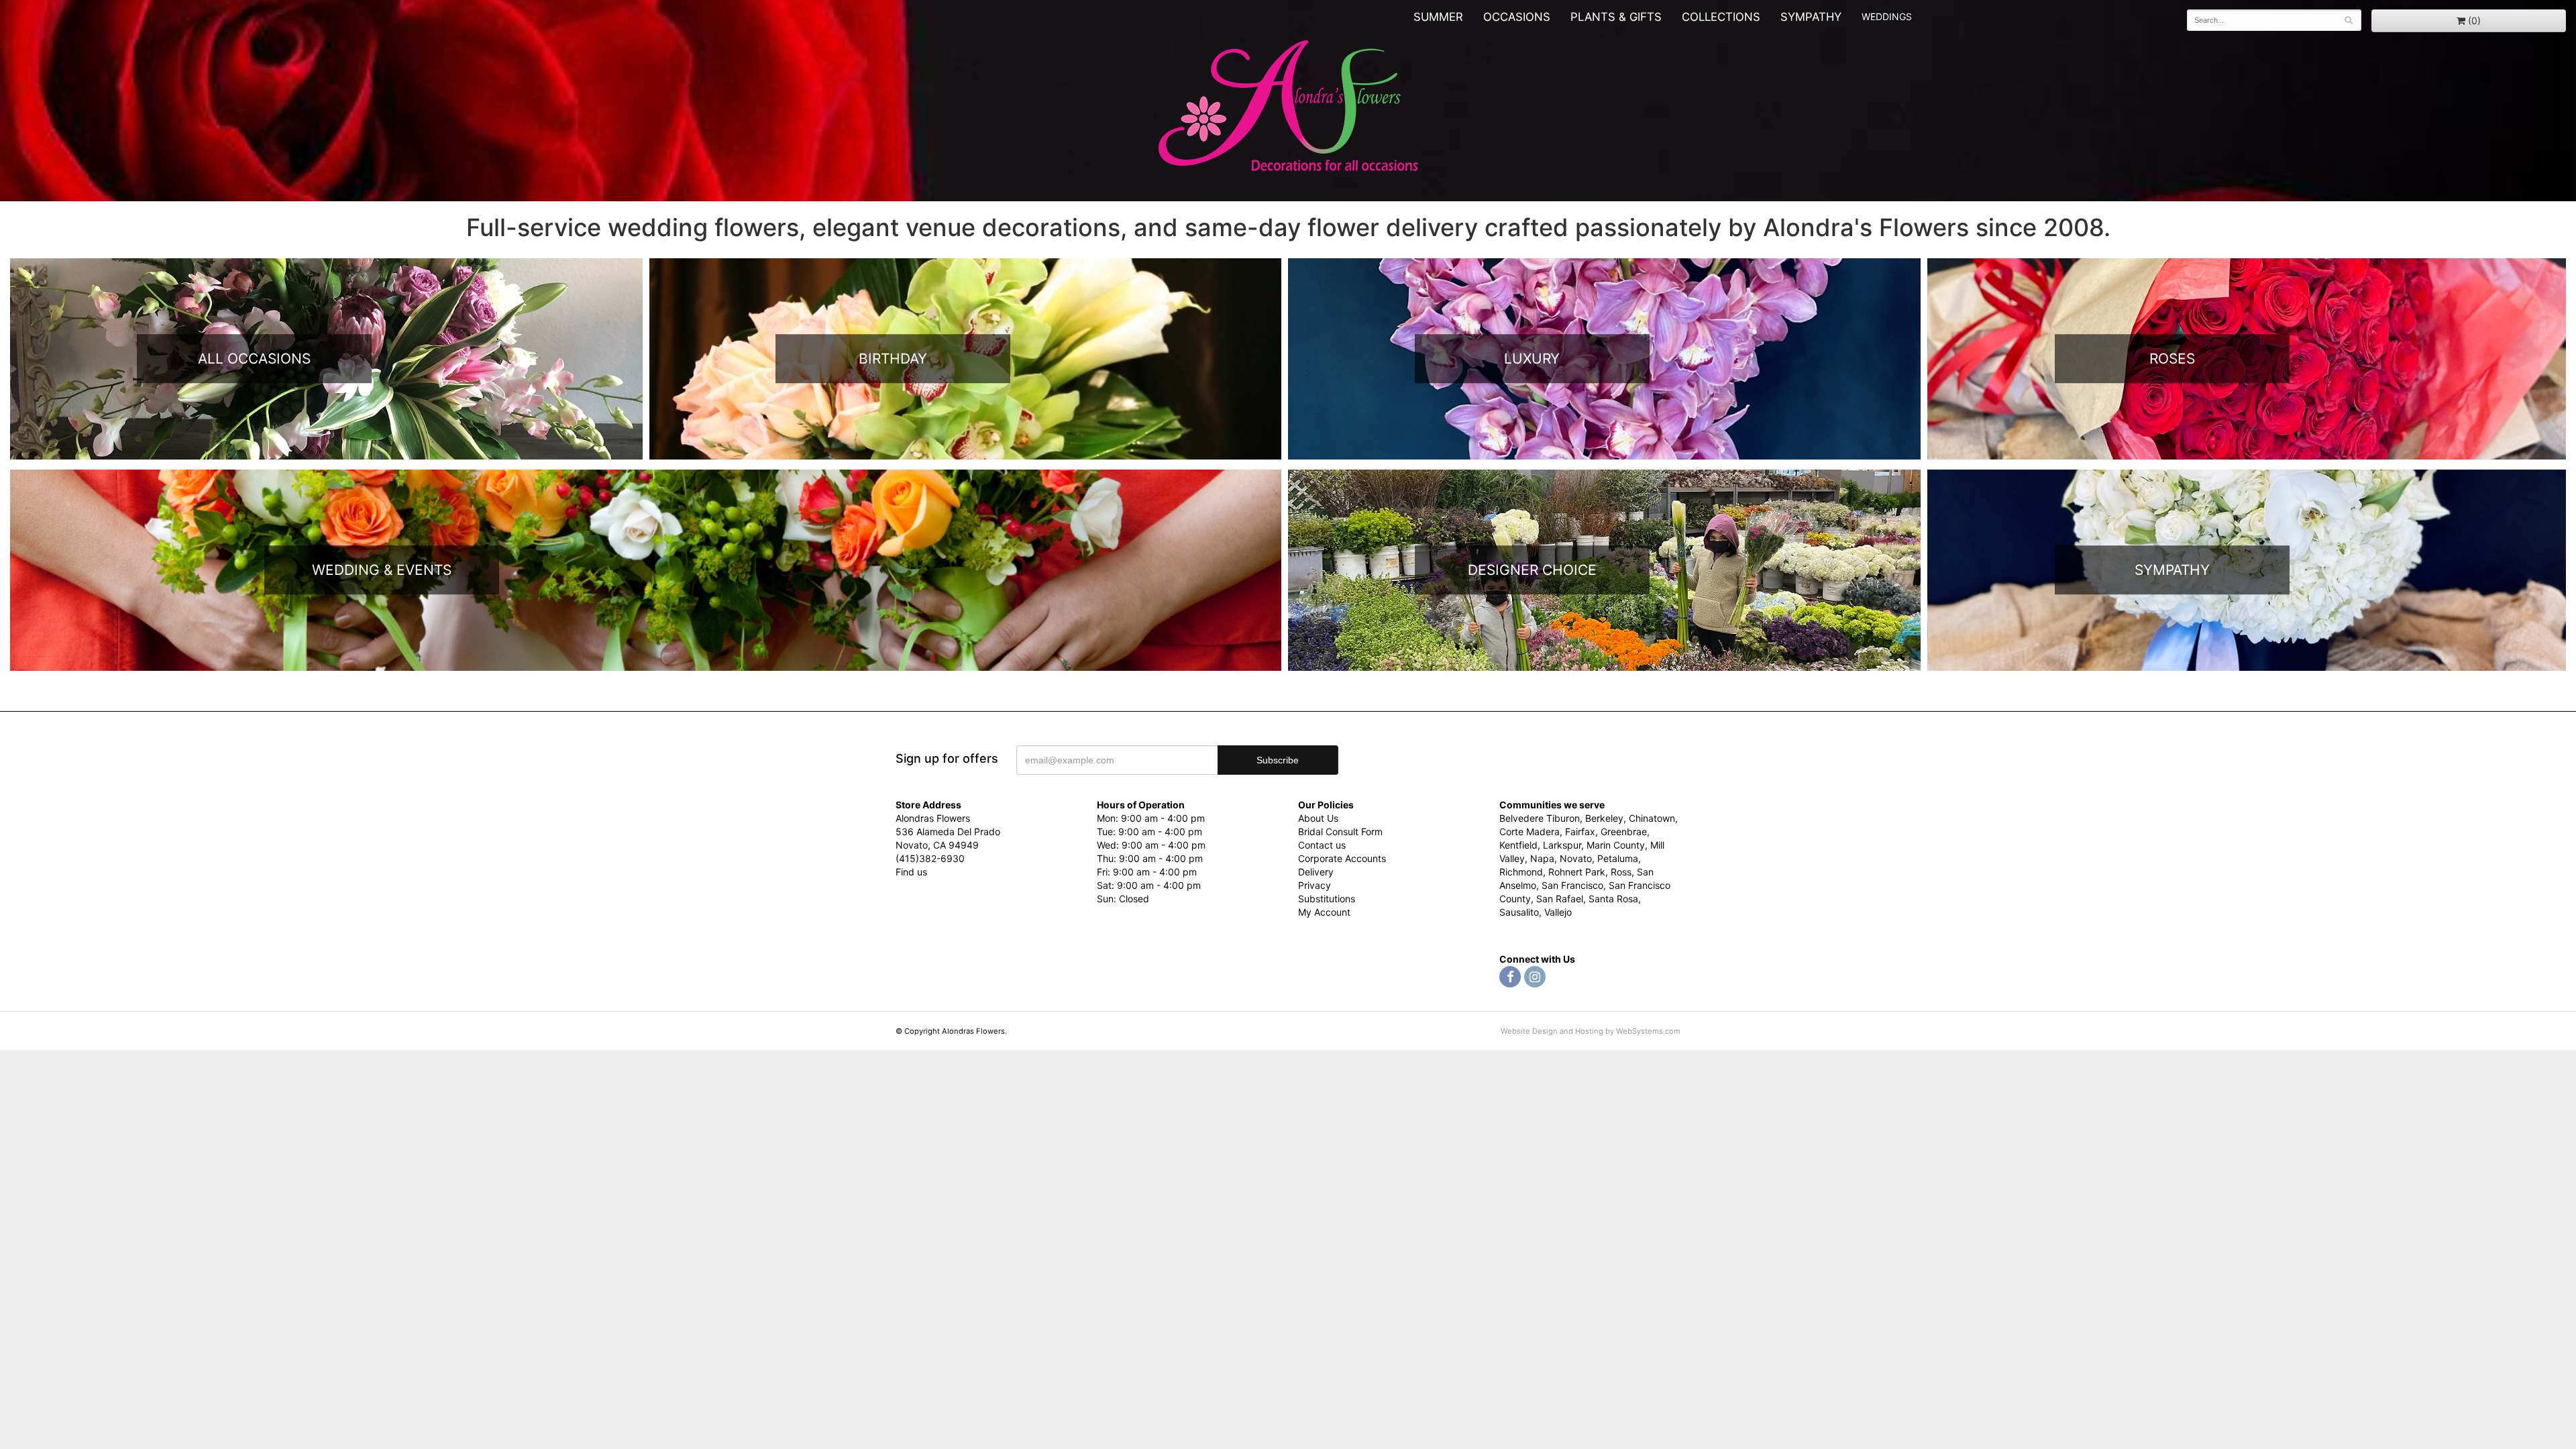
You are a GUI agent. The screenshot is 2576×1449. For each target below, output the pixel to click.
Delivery (1316, 872)
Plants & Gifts (1616, 17)
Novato (1576, 858)
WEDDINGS (1887, 16)
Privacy (1314, 885)
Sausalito (1519, 912)
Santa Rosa (1613, 899)
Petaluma (1618, 858)
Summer (1438, 17)
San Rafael (1560, 899)
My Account (1324, 912)
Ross (1621, 872)
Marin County (1616, 845)
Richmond (1521, 872)
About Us (1318, 818)
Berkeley (1604, 818)
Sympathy (1811, 17)
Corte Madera (1529, 831)
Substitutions (1327, 899)
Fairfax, (1581, 831)
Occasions (1517, 17)
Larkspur (1562, 845)
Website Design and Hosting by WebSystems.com (1591, 1031)
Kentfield (1518, 845)
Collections (1721, 17)
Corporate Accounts (1342, 858)
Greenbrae (1624, 831)
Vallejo (1558, 912)
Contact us (1322, 845)
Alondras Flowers (1288, 107)
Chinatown (1652, 818)
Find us (911, 872)
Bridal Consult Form (1340, 831)
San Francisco (1572, 885)
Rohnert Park (1577, 872)
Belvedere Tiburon (1540, 818)
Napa (1542, 858)
